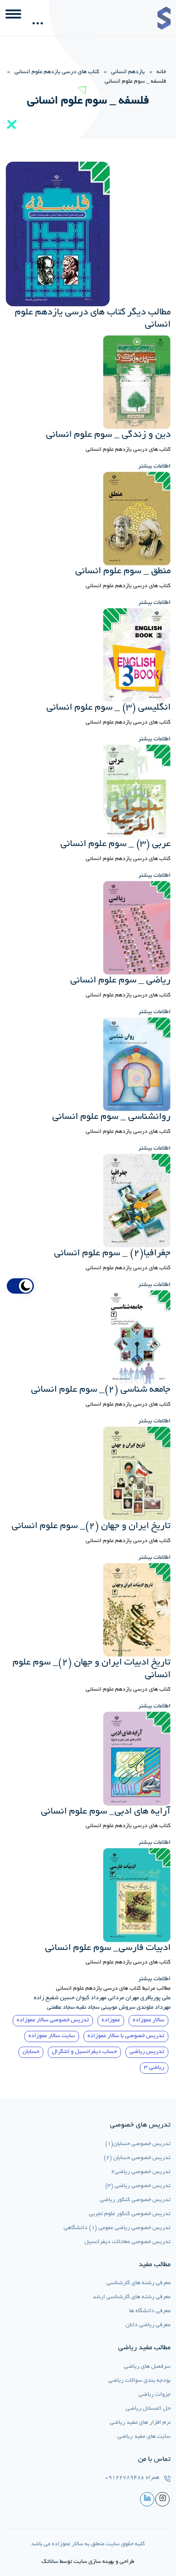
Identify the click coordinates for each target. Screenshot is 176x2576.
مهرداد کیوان (91, 1998)
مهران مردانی (123, 1998)
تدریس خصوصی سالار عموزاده (53, 2020)
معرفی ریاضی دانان (148, 2325)
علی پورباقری (155, 1998)
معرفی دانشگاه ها (150, 2311)
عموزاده (111, 2020)
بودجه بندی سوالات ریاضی (139, 2381)
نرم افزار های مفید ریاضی (140, 2423)
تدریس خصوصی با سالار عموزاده (126, 2036)
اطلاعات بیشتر (154, 467)
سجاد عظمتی (61, 2008)
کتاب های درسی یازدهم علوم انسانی (57, 72)
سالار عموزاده (148, 2020)
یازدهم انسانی (128, 72)
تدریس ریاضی (147, 2052)
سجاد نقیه (88, 2008)
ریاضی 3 (154, 2068)
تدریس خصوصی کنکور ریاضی (135, 2200)
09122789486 (125, 2478)
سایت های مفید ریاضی (144, 2437)
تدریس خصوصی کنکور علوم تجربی (130, 2214)
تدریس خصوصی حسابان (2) (137, 2158)
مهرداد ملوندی (154, 2008)
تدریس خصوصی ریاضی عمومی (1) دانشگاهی (117, 2228)
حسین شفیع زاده (54, 1998)
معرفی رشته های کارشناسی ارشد (132, 2297)
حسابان (31, 2052)
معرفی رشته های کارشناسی (139, 2283)
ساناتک (50, 2562)
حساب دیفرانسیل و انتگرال (84, 2052)
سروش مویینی (118, 2008)
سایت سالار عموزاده (52, 2036)
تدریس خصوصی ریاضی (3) (138, 2186)
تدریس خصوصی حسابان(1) (138, 2144)
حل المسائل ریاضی (148, 2409)
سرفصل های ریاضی (147, 2367)
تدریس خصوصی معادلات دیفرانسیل (127, 2242)
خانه (161, 72)
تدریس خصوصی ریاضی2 (141, 2172)
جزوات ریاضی (155, 2395)
